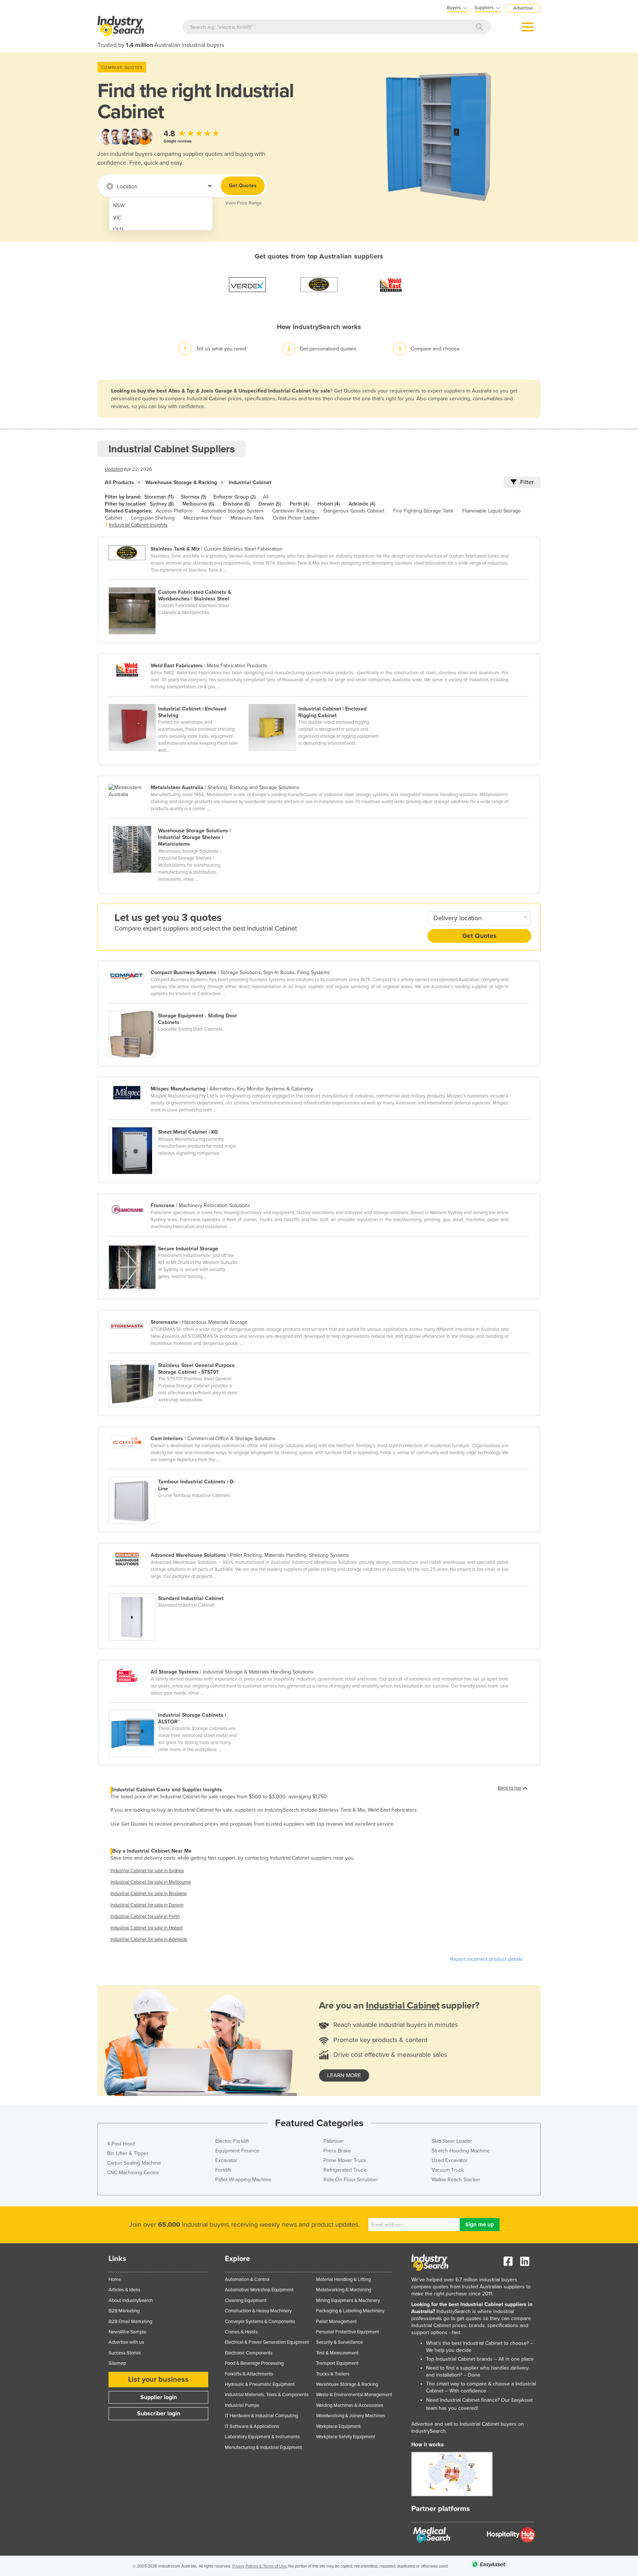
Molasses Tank (247, 518)
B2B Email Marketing (130, 2322)
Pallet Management (336, 2322)
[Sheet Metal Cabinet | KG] (178, 1123)
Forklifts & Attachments (249, 2374)
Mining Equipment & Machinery (348, 2301)
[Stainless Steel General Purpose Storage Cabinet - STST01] (178, 1356)
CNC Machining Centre (133, 2173)
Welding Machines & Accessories (350, 2405)
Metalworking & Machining (344, 2290)
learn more (344, 2075)
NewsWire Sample (127, 2332)
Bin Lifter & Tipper (128, 2153)
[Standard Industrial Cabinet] (178, 1589)
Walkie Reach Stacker (456, 2180)
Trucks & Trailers (333, 2374)
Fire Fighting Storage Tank (423, 511)
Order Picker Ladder (296, 518)
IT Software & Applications (252, 2426)
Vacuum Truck (448, 2170)
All (266, 497)
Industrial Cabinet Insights (138, 525)
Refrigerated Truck (345, 2170)
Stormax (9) (193, 497)
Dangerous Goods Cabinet (354, 511)
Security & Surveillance (339, 2342)
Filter (527, 482)
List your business (158, 2380)
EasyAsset (522, 2400)
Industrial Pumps (242, 2405)
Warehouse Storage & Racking (181, 482)
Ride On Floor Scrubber (351, 2180)
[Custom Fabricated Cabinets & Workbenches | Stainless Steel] (178, 583)
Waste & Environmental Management (354, 2395)
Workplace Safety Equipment (346, 2437)
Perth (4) (299, 504)
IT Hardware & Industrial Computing (261, 2416)
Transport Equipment (337, 2363)
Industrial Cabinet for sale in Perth (145, 1916)
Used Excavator (450, 2160)
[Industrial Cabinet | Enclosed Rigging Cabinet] (318, 700)
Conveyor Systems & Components (260, 2322)
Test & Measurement (337, 2353)
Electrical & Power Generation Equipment (267, 2342)
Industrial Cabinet (250, 482)
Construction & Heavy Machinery (258, 2311)
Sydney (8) (162, 504)
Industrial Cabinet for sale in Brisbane (149, 1894)
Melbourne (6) (198, 504)
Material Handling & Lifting (343, 2279)
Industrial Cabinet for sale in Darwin (147, 1905)
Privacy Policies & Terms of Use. (260, 2566)
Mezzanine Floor (203, 518)
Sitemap (117, 2363)
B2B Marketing (124, 2311)
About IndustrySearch (131, 2301)
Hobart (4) (329, 504)
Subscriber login (159, 2414)
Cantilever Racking (293, 511)
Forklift (223, 2170)
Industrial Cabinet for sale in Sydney (147, 1871)
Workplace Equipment (338, 2426)
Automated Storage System (232, 511)
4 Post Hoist (121, 2144)
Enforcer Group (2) (234, 497)
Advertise (523, 8)
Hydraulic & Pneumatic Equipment (260, 2384)
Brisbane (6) (236, 504)
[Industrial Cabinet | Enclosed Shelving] (179, 700)
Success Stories (125, 2353)
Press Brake (337, 2151)
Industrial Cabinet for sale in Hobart (147, 1928)
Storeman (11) (159, 497)
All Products (119, 482)
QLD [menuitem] (118, 229)
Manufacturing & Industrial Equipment (263, 2447)
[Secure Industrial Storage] (178, 1240)
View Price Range (243, 203)
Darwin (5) (270, 504)
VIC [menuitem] (117, 218)
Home (115, 2279)
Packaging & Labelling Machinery (350, 2311)
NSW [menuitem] (119, 205)
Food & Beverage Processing (254, 2363)
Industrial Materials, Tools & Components (267, 2395)
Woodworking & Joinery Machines (351, 2416)
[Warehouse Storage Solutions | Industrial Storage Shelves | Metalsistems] (178, 822)
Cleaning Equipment (246, 2301)
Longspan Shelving (153, 518)
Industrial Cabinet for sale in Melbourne (151, 1882)
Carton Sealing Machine (134, 2163)
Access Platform (174, 511)
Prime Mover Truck (345, 2160)
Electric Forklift (232, 2141)
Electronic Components (249, 2353)
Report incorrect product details (486, 1959)
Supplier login (159, 2397)
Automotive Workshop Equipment (259, 2290)
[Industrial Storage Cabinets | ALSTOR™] (178, 1706)
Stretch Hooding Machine (461, 2151)
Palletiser (334, 2141)
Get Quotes (243, 186)
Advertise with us (126, 2342)
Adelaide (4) (362, 504)
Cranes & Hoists (241, 2332)
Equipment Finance (237, 2151)
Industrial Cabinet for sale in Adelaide (149, 1939)
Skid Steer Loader (452, 2141)
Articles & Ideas (124, 2290)
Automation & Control (247, 2279)
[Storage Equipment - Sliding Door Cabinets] (178, 1007)
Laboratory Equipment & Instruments (262, 2437)
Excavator (226, 2160)
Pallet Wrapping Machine (243, 2180)
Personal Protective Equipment (348, 2332)
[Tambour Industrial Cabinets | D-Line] (178, 1473)
